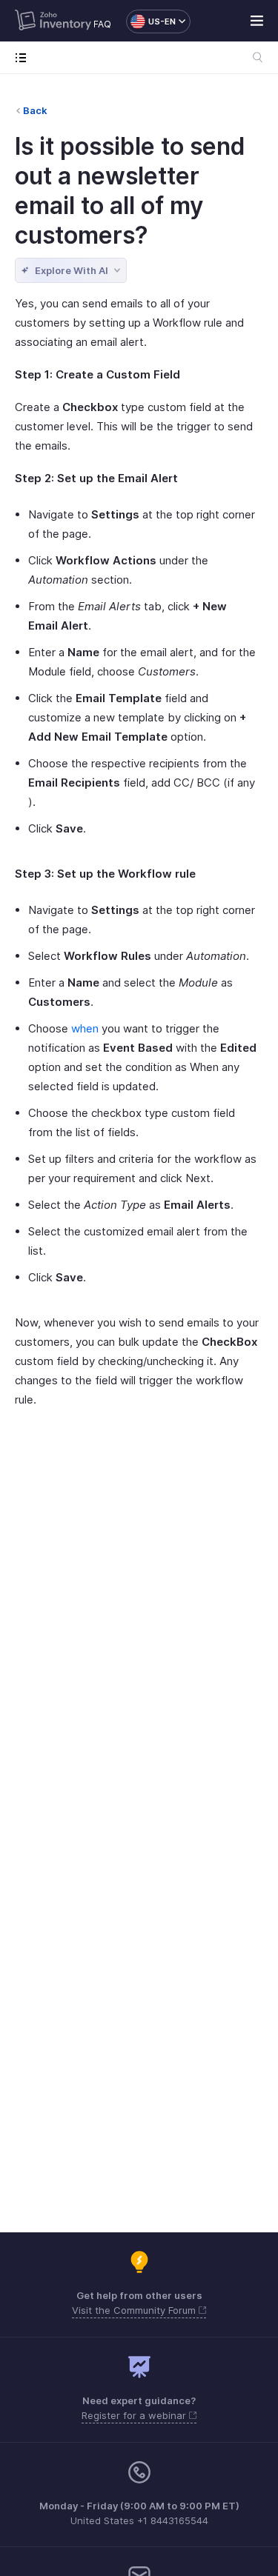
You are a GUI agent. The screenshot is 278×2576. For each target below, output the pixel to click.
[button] (151, 21)
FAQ (102, 24)
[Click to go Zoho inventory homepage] (53, 21)
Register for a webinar (135, 2415)
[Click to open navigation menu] (24, 57)
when (85, 1028)
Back (35, 110)
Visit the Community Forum (135, 2310)
